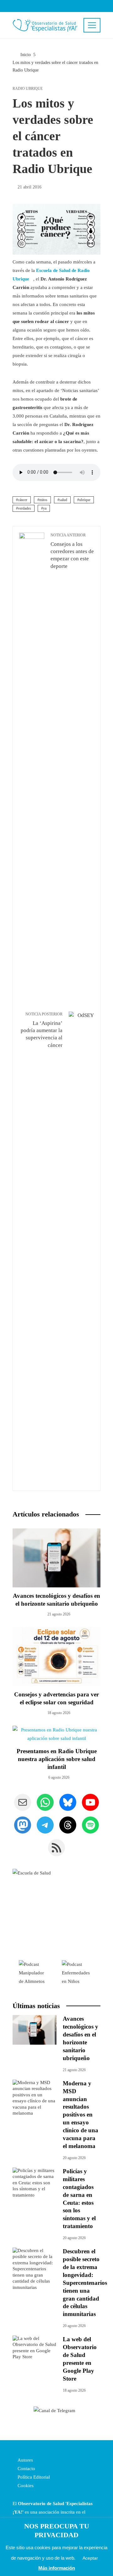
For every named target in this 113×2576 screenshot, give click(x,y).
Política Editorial (33, 2477)
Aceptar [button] (90, 2558)
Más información (57, 2568)
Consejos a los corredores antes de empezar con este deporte (72, 551)
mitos (43, 500)
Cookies (25, 2486)
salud (63, 500)
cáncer (23, 500)
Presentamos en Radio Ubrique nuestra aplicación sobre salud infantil (57, 1759)
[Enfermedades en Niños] (78, 1972)
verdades (24, 508)
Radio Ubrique (28, 89)
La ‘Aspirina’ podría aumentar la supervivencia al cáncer (42, 1030)
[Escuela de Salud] (56, 1913)
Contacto (26, 2469)
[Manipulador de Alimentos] (34, 1972)
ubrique (85, 500)
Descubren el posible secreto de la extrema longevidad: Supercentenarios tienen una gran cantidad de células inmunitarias (85, 2283)
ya (45, 508)
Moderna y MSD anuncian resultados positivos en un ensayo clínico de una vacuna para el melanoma (81, 2115)
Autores (25, 2460)
